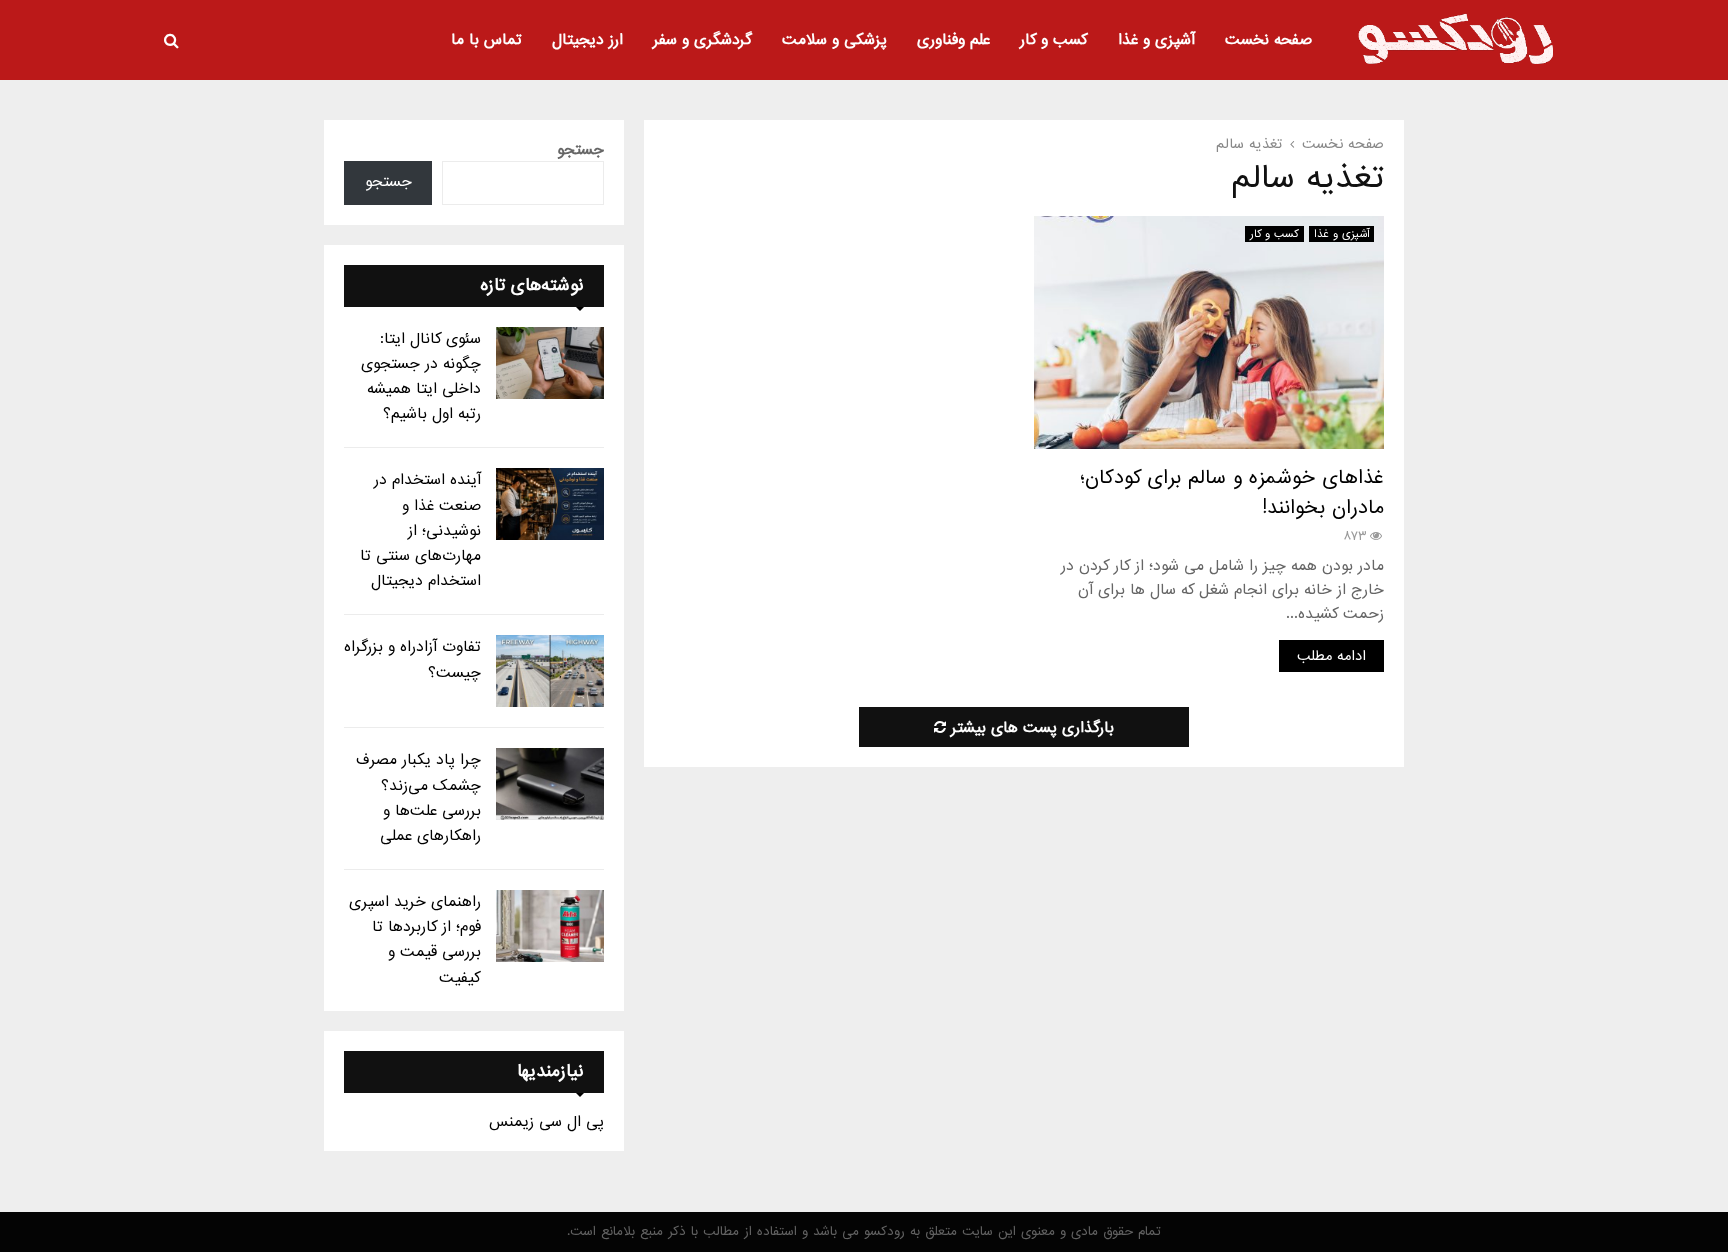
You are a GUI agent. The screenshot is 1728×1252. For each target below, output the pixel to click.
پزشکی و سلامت (834, 40)
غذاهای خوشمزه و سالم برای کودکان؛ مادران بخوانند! (1232, 493)
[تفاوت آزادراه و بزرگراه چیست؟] (550, 671)
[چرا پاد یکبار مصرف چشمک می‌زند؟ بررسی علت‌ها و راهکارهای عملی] (550, 784)
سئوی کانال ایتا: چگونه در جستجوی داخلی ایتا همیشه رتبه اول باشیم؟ (421, 377)
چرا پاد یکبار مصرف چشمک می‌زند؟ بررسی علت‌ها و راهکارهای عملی (418, 798)
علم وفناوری (953, 40)
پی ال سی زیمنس (546, 1122)
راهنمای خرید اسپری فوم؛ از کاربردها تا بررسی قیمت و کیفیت (415, 940)
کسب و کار (1054, 40)
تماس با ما (486, 40)
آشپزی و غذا (1156, 40)
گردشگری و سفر (702, 40)
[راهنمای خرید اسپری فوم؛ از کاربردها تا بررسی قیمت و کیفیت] (550, 926)
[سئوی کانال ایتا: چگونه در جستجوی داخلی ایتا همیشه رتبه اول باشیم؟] (550, 363)
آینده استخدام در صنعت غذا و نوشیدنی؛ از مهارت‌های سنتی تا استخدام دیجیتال (420, 530)
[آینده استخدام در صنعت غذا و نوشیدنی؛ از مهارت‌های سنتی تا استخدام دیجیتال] (550, 504)
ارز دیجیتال (587, 40)
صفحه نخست (1268, 40)
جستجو (580, 150)
